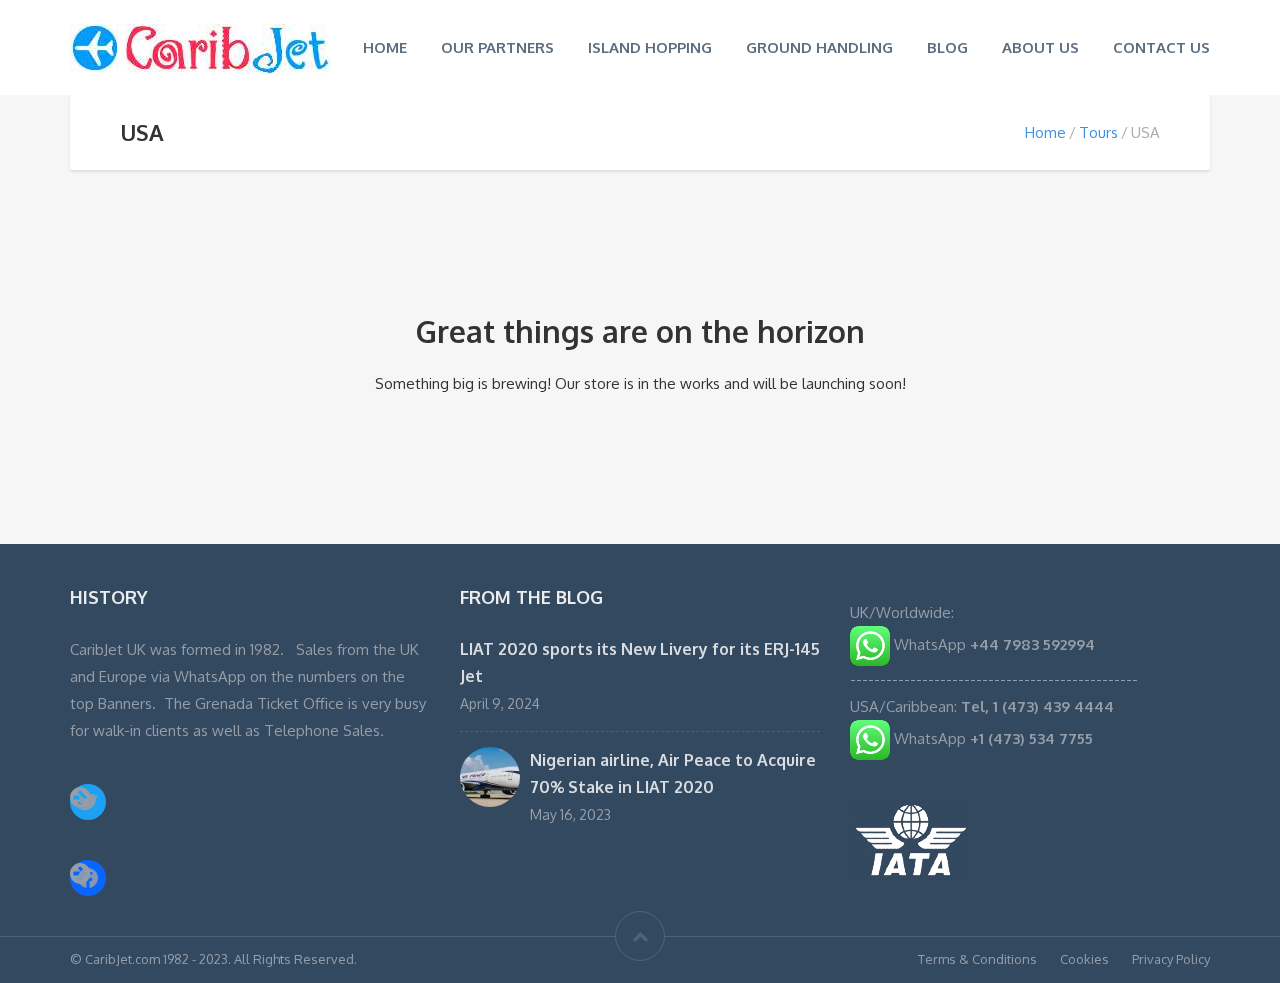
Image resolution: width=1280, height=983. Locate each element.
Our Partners (497, 47)
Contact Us (1161, 47)
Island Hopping (650, 47)
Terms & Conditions (977, 959)
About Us (1040, 47)
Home (385, 47)
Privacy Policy (1171, 959)
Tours (1098, 132)
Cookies (1084, 959)
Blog (947, 47)
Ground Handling (819, 47)
